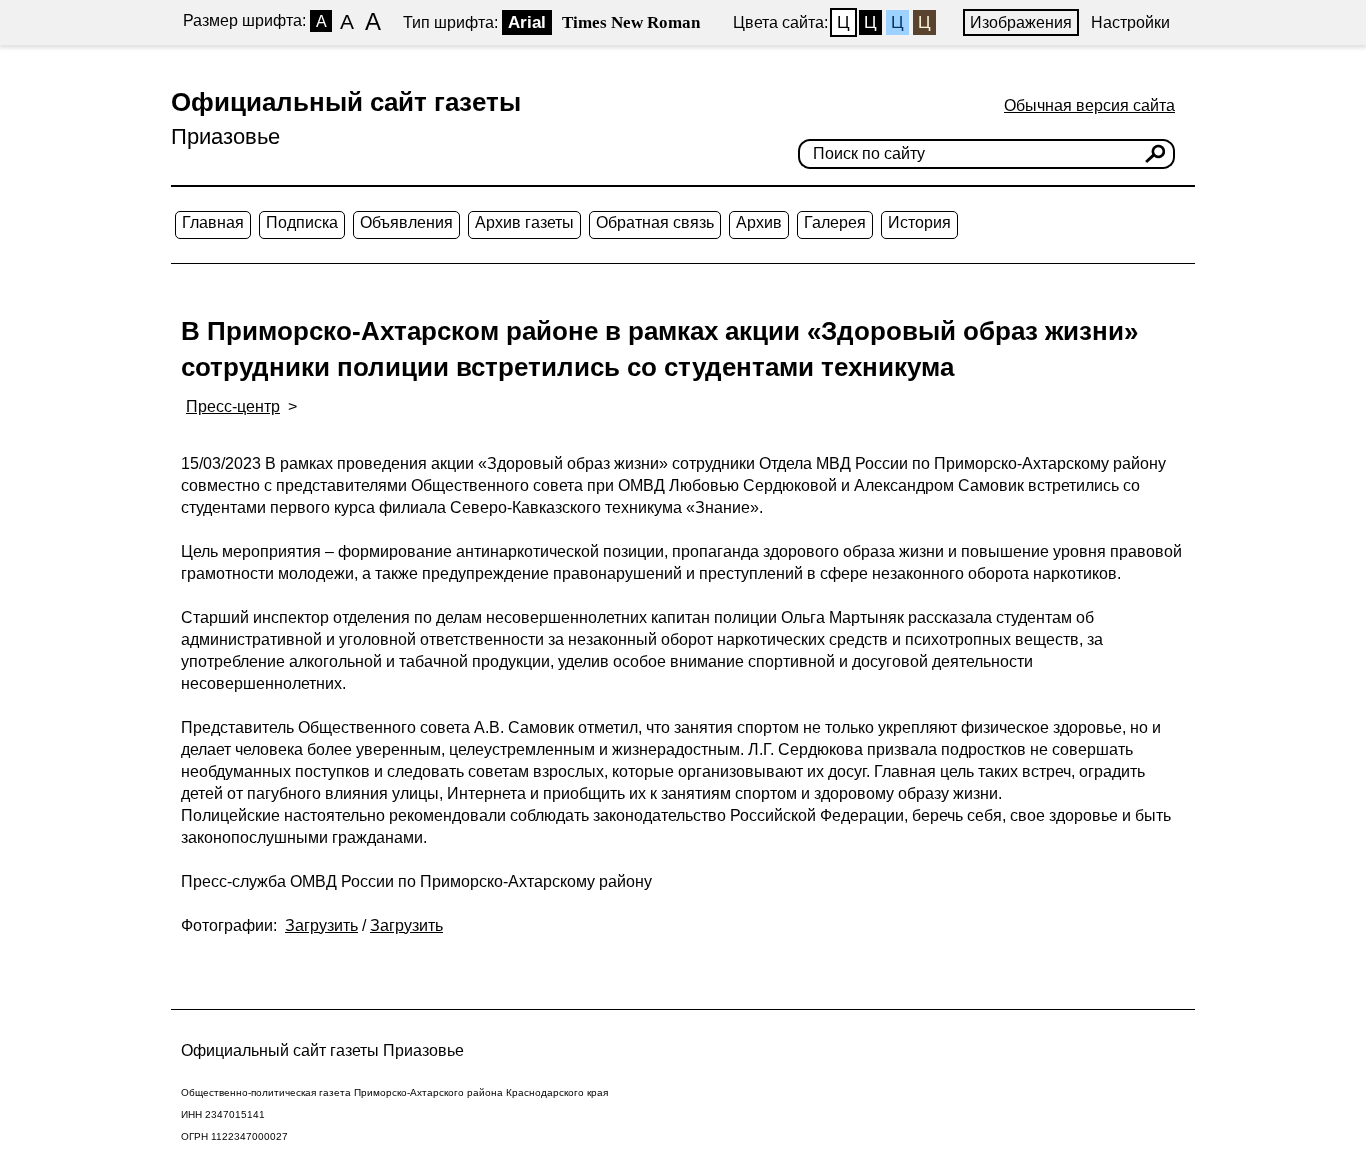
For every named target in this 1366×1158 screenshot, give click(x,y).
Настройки (1130, 22)
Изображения (1021, 22)
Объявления (406, 222)
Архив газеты (524, 222)
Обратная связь (655, 222)
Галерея (835, 222)
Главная (213, 222)
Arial (527, 22)
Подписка (302, 222)
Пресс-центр (233, 406)
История (919, 222)
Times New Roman (631, 22)
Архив (759, 222)
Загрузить (321, 925)
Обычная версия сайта (1089, 105)
